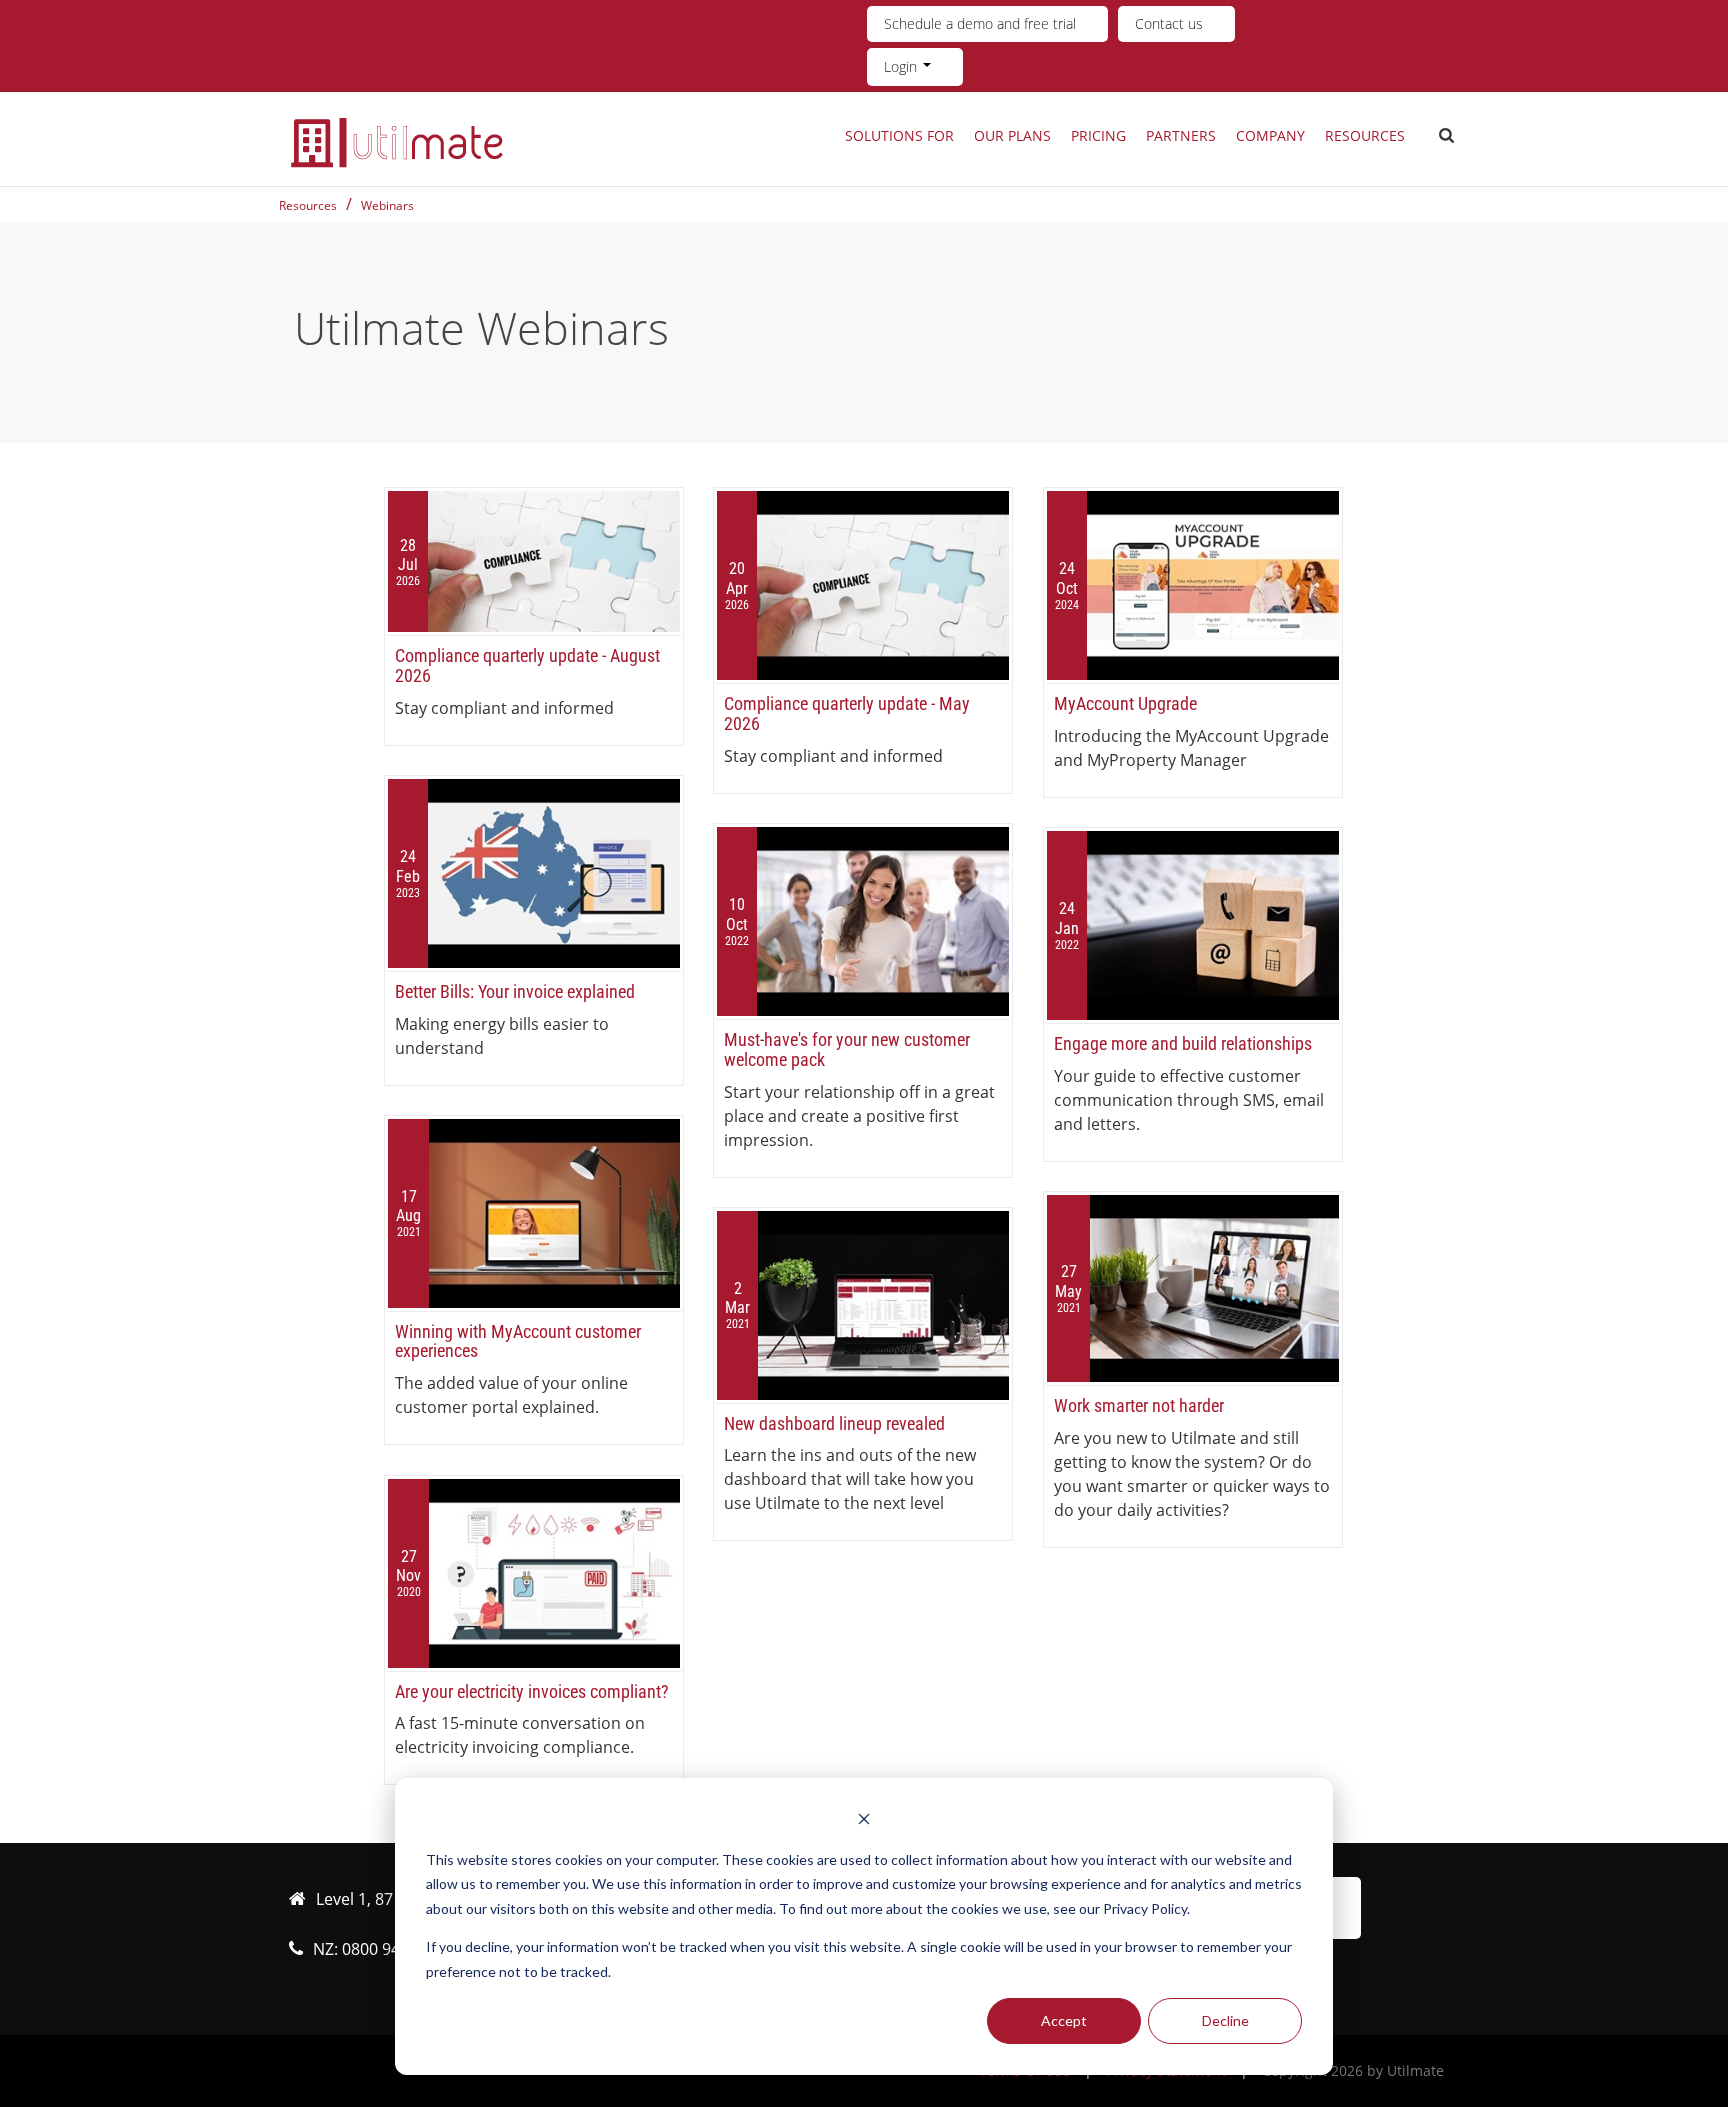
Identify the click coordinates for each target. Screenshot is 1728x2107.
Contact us (1169, 23)
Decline (1225, 2020)
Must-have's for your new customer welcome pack (847, 1049)
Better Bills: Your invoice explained (515, 991)
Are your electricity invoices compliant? (532, 1691)
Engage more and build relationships (1183, 1043)
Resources (1365, 135)
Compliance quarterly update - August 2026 (527, 665)
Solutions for (899, 135)
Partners (1181, 135)
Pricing (1098, 135)
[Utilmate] (397, 142)
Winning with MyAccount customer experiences (518, 1341)
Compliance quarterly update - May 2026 (847, 713)
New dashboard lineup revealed (834, 1423)
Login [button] (902, 66)
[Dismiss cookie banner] (864, 1821)
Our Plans (1012, 135)
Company (1270, 135)
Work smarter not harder (1139, 1405)
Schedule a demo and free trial (980, 23)
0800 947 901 (391, 1949)
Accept (1064, 2020)
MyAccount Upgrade (1125, 703)
